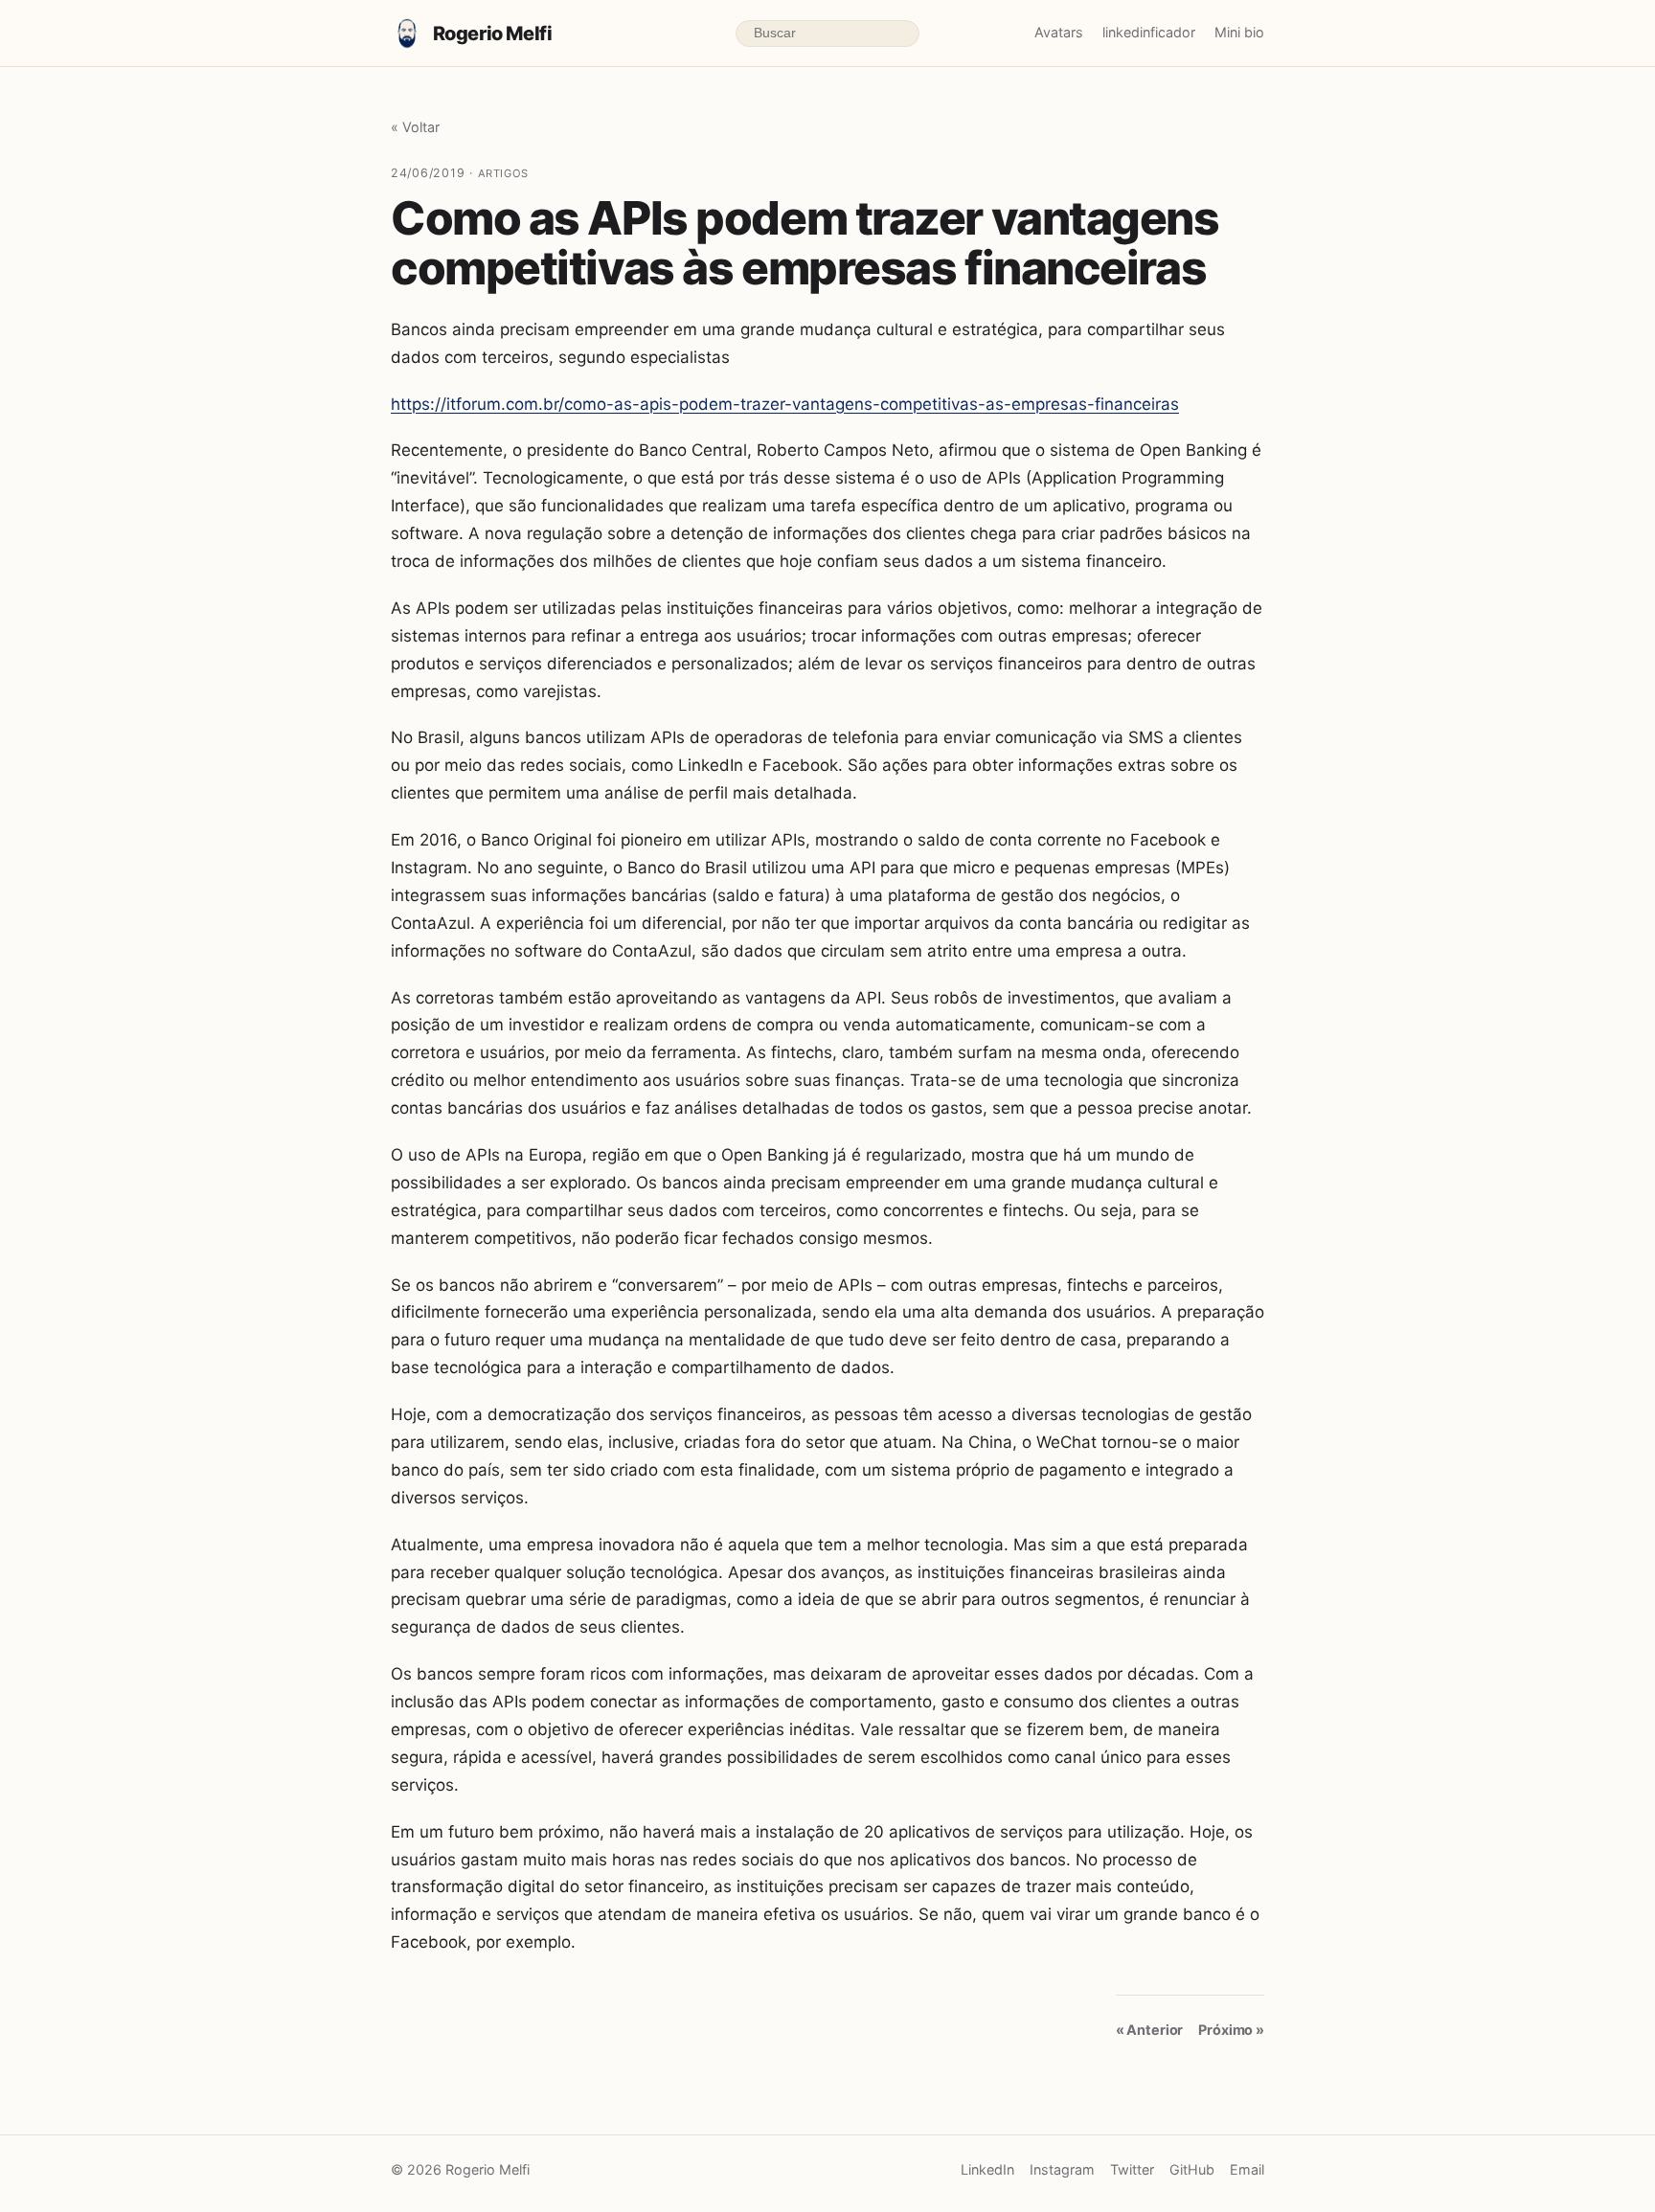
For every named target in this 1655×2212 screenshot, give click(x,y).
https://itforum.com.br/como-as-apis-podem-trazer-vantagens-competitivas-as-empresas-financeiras (785, 404)
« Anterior (1150, 2030)
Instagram (1062, 2169)
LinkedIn (987, 2169)
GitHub (1192, 2169)
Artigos (503, 173)
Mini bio (1239, 32)
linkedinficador (1149, 32)
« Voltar (415, 127)
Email (1247, 2169)
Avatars (1059, 32)
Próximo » (1231, 2030)
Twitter (1132, 2169)
